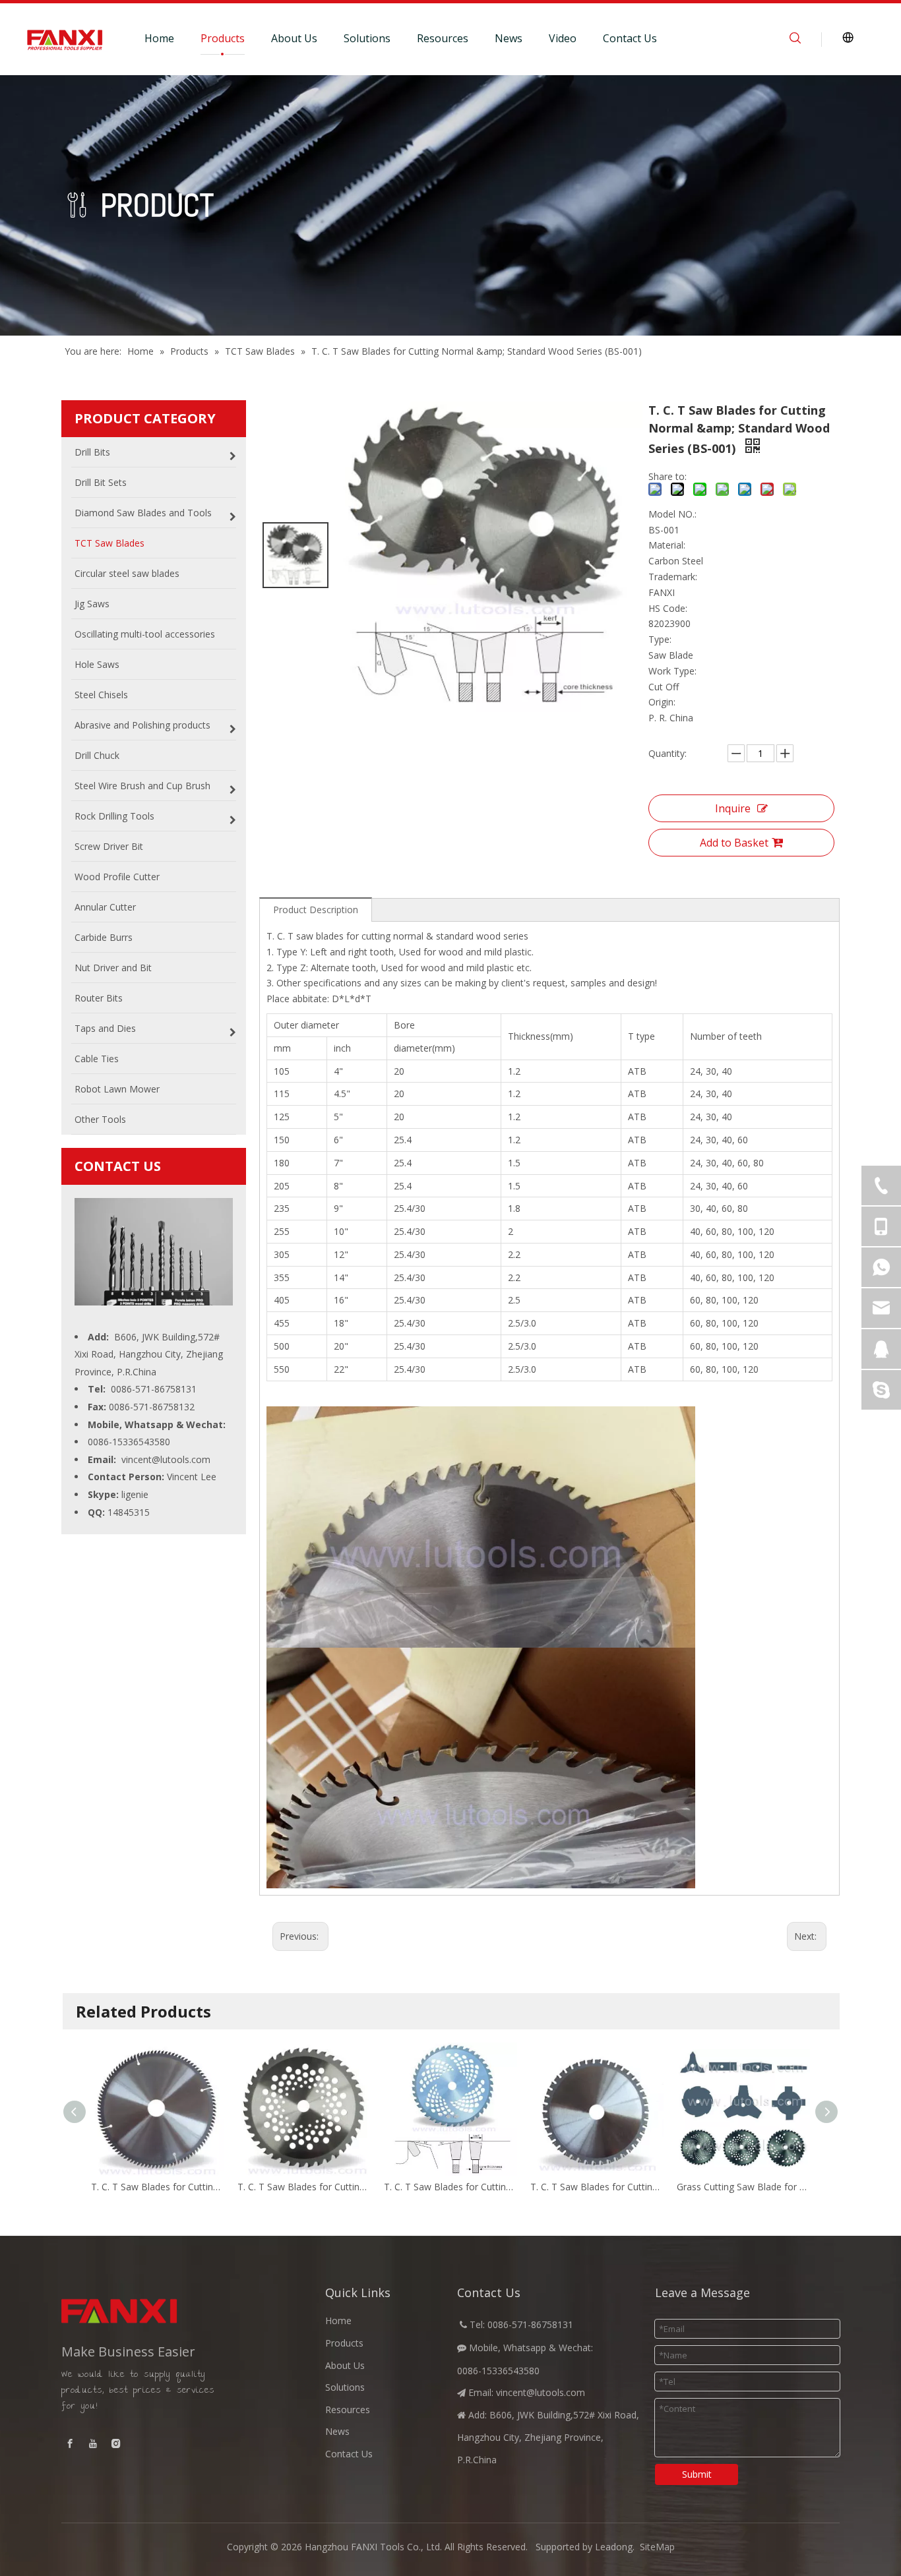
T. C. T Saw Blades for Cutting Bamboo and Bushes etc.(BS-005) (304, 2187)
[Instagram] (116, 2443)
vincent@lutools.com (166, 1459)
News (509, 38)
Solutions (367, 38)
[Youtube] (93, 2443)
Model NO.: (672, 514)
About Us (294, 38)
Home (159, 38)
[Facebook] (70, 2443)
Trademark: (673, 577)
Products (223, 38)
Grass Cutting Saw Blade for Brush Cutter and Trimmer (743, 2187)
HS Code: (668, 608)
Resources (443, 38)
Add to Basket (734, 843)
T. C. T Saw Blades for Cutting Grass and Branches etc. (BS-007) (450, 2187)
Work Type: (672, 671)
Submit (697, 2474)
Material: (667, 545)
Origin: (662, 702)
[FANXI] (154, 2311)
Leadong (614, 2547)
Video (563, 38)
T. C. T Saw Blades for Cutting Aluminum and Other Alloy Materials (158, 2187)
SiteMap (657, 2547)
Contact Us (630, 38)
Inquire (733, 808)
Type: (660, 639)
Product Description (316, 910)
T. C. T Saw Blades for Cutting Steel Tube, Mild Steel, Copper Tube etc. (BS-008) (597, 2187)
